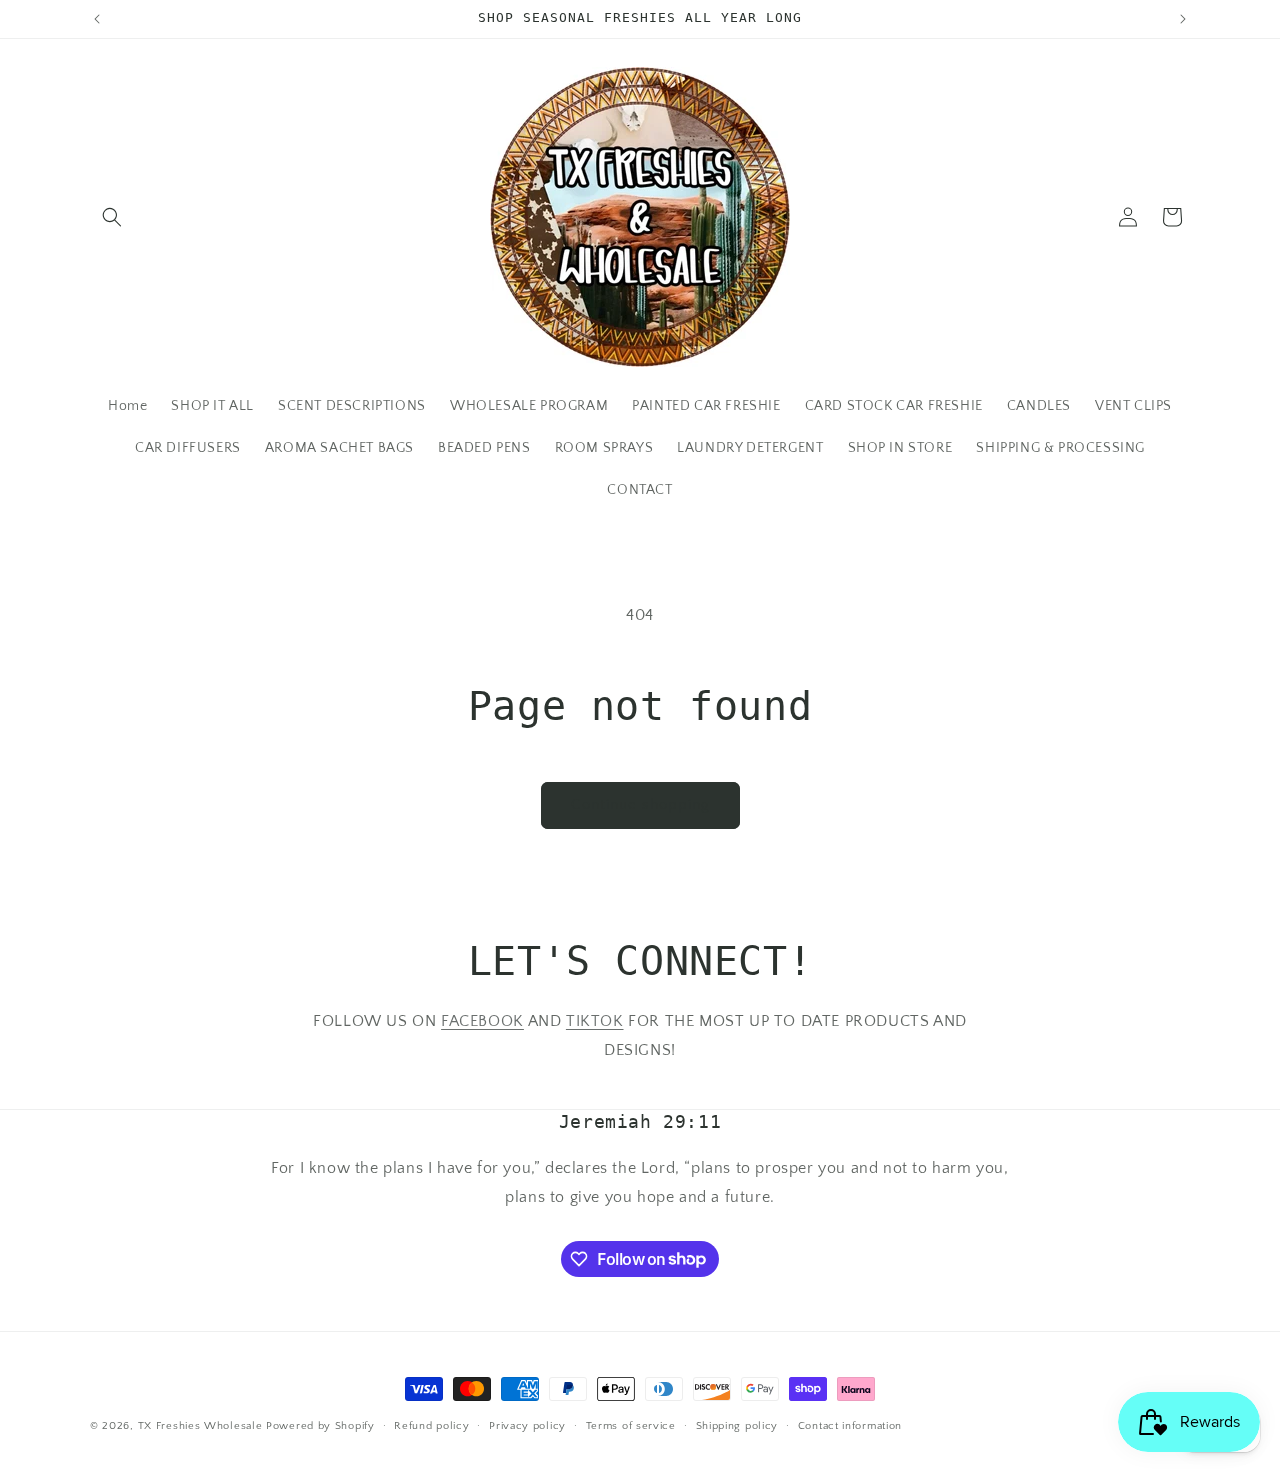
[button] (112, 217)
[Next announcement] (1183, 19)
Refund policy (431, 1425)
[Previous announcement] (97, 19)
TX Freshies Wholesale (200, 1426)
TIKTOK (595, 1021)
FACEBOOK (482, 1021)
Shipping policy (737, 1425)
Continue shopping (640, 804)
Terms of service (631, 1425)
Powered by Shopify (320, 1426)
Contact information (850, 1425)
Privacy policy (527, 1425)
